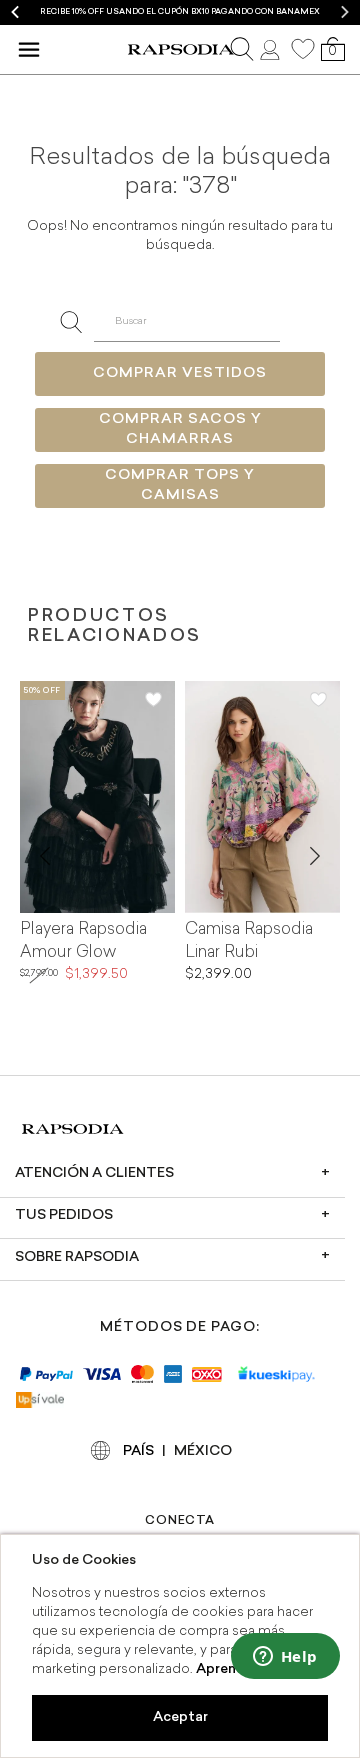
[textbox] (186, 322)
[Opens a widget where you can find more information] (285, 1658)
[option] (180, 12)
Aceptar (180, 1717)
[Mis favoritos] (303, 49)
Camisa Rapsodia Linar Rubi (249, 941)
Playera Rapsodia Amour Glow (83, 941)
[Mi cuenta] (272, 49)
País (138, 1451)
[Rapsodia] (180, 49)
